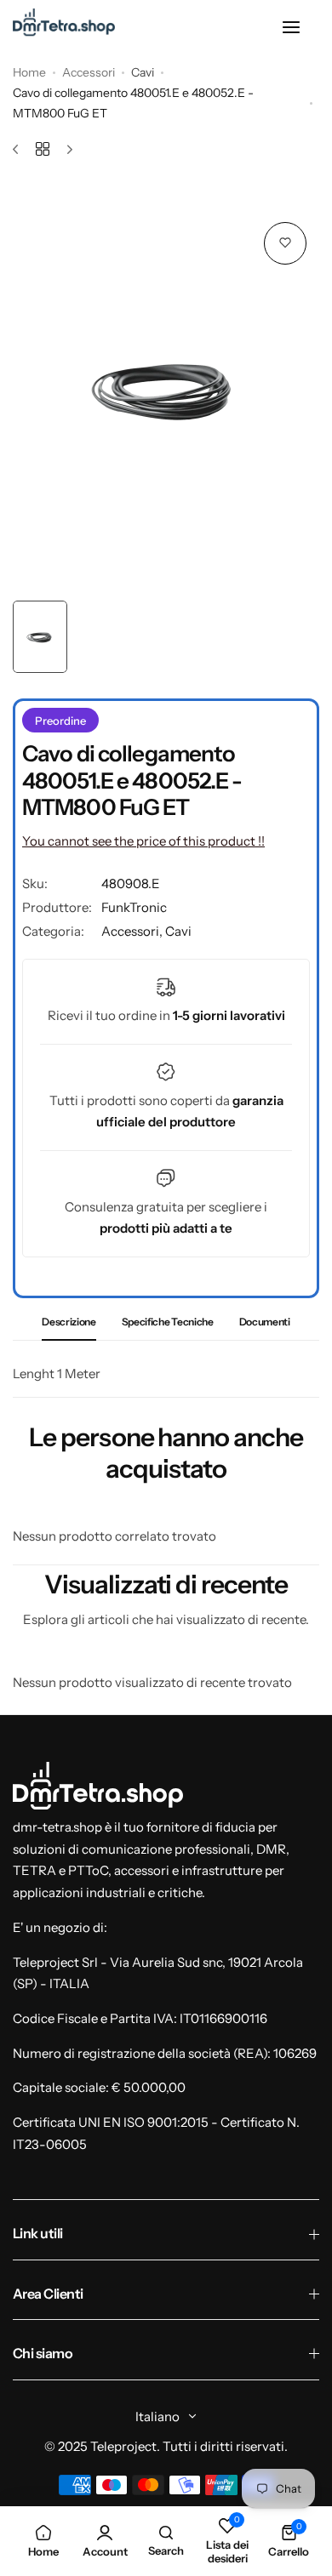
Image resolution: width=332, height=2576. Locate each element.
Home (29, 72)
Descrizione (69, 1322)
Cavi (143, 72)
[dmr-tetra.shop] (64, 27)
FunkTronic (134, 907)
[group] (166, 388)
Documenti (265, 1322)
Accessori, (133, 931)
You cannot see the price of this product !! (143, 841)
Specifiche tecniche (168, 1322)
